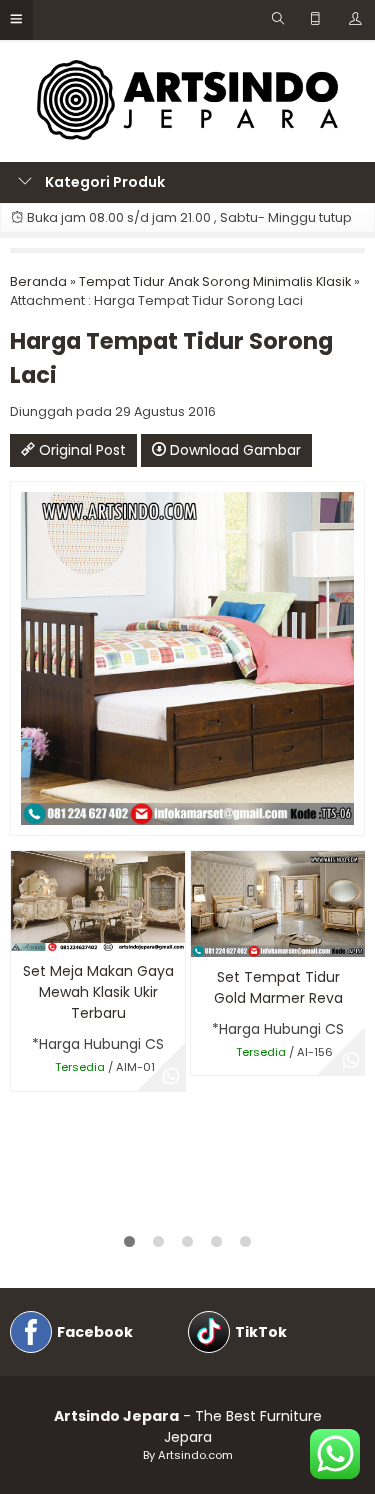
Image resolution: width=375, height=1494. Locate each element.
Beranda (38, 281)
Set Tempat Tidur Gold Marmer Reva (278, 987)
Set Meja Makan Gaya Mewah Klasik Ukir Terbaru (98, 992)
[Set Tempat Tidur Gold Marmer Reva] (278, 903)
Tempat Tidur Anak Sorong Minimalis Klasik (215, 281)
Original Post (80, 450)
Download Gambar (233, 450)
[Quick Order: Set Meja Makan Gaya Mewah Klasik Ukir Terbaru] (24, 932)
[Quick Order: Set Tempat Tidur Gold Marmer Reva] (204, 938)
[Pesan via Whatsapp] (171, 1077)
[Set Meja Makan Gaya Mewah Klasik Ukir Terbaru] (98, 900)
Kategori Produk (103, 182)
